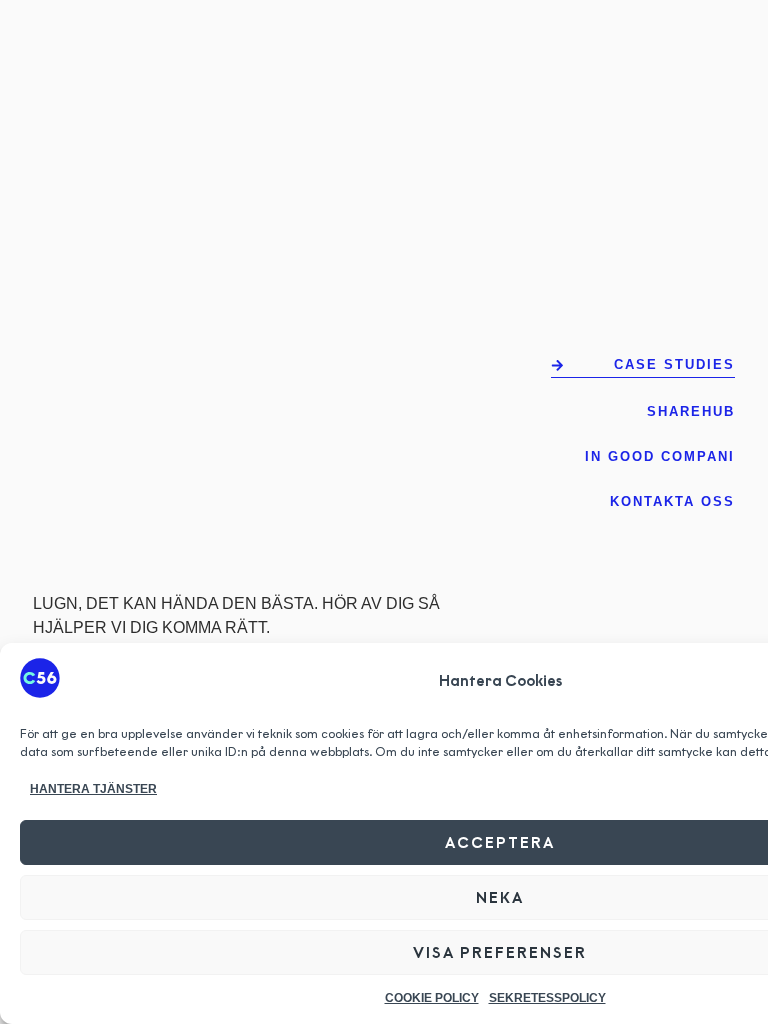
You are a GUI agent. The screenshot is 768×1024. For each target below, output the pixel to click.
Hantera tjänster (93, 789)
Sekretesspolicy (547, 998)
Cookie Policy (432, 998)
